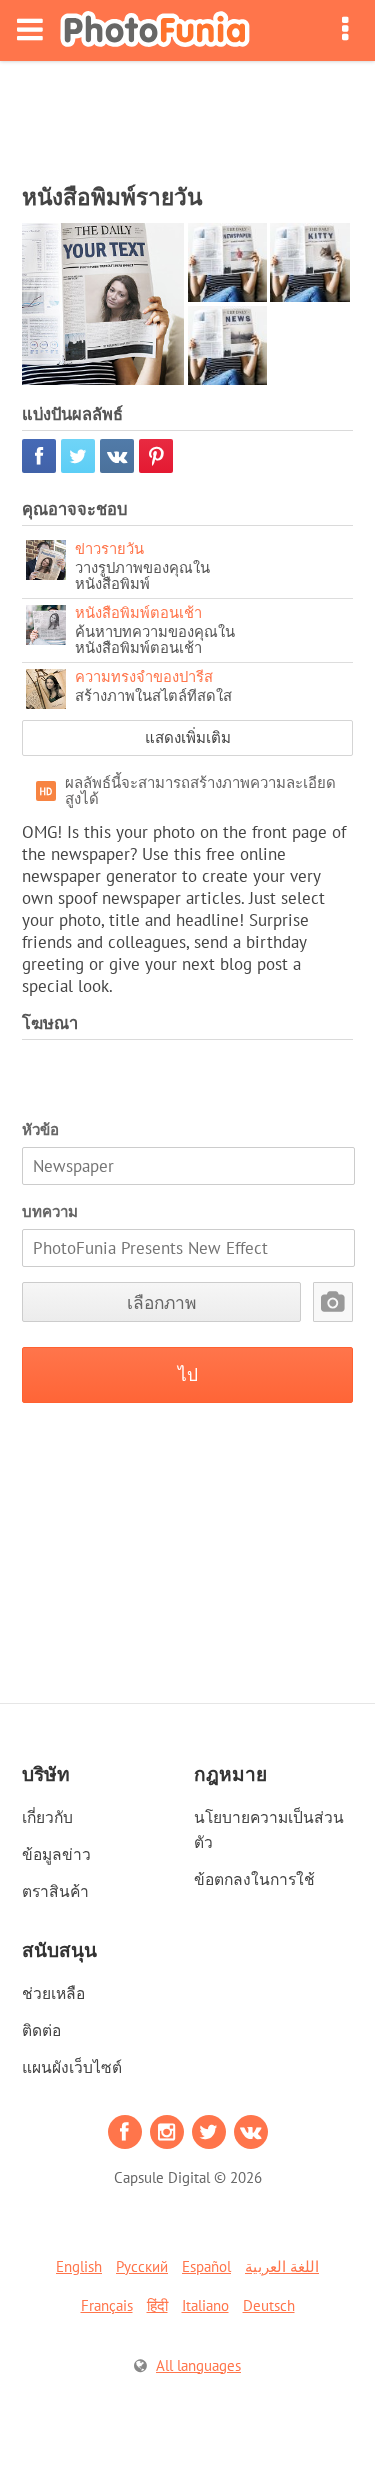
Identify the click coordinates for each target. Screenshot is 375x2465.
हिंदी (157, 2305)
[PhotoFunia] (155, 30)
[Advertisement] (188, 116)
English (79, 2266)
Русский (142, 2266)
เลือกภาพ (161, 1302)
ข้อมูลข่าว (56, 1854)
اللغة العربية (282, 2266)
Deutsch (269, 2305)
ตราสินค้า (55, 1891)
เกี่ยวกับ (47, 1817)
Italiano (205, 2305)
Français (107, 2305)
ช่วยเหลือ (53, 1993)
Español (206, 2266)
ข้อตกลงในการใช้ (254, 1879)
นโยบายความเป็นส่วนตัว (269, 1829)
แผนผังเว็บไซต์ (72, 2067)
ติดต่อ (41, 2030)
